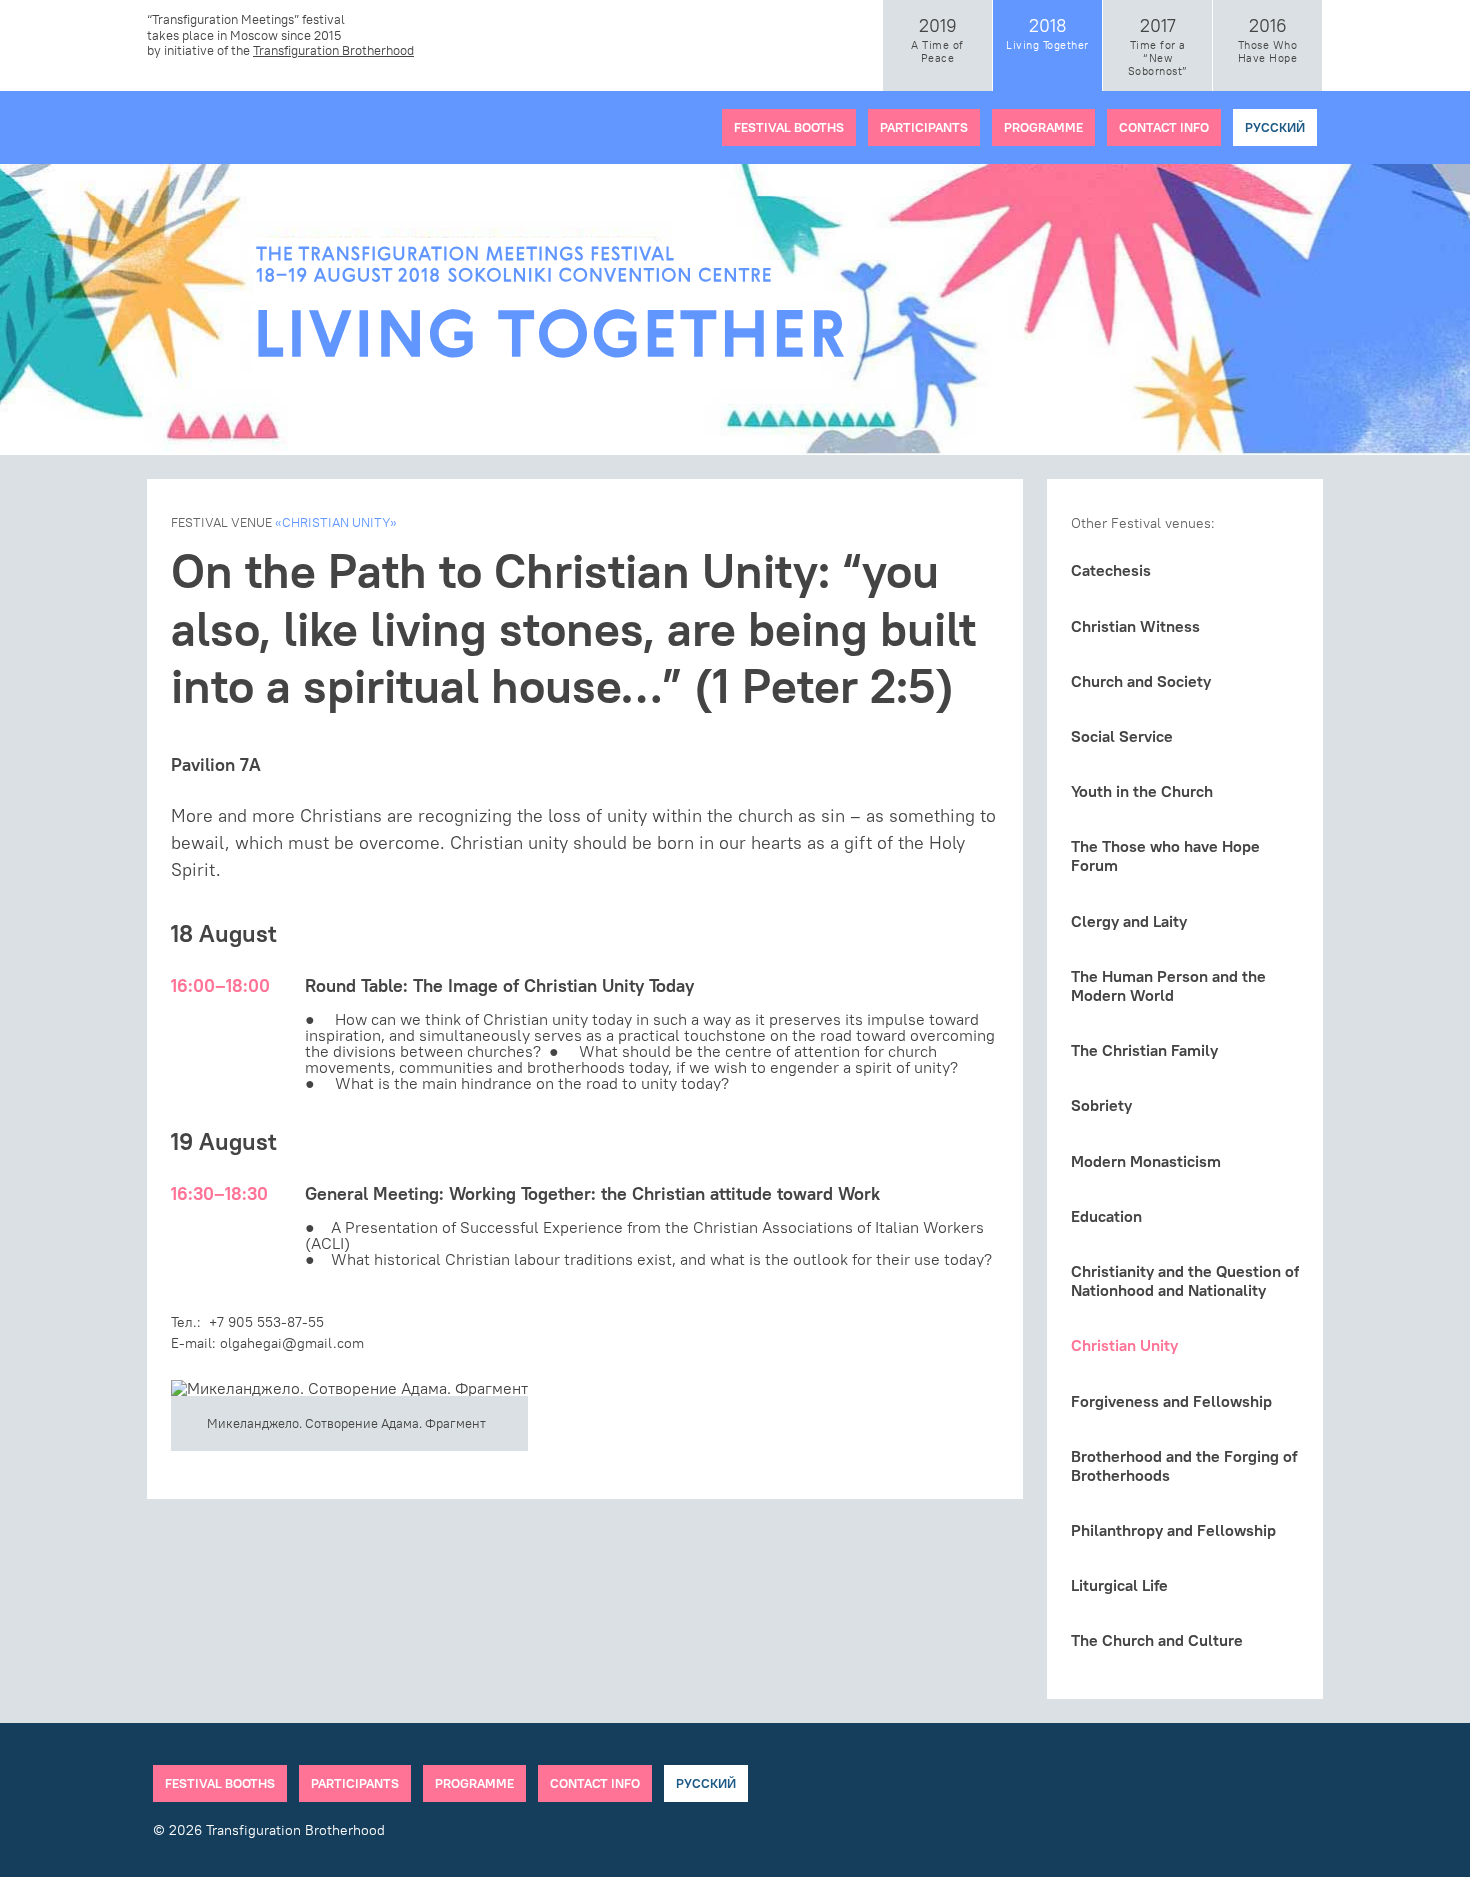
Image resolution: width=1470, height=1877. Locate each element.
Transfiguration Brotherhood (333, 50)
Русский (1275, 127)
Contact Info (1164, 127)
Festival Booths (789, 127)
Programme (1043, 127)
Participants (924, 127)
